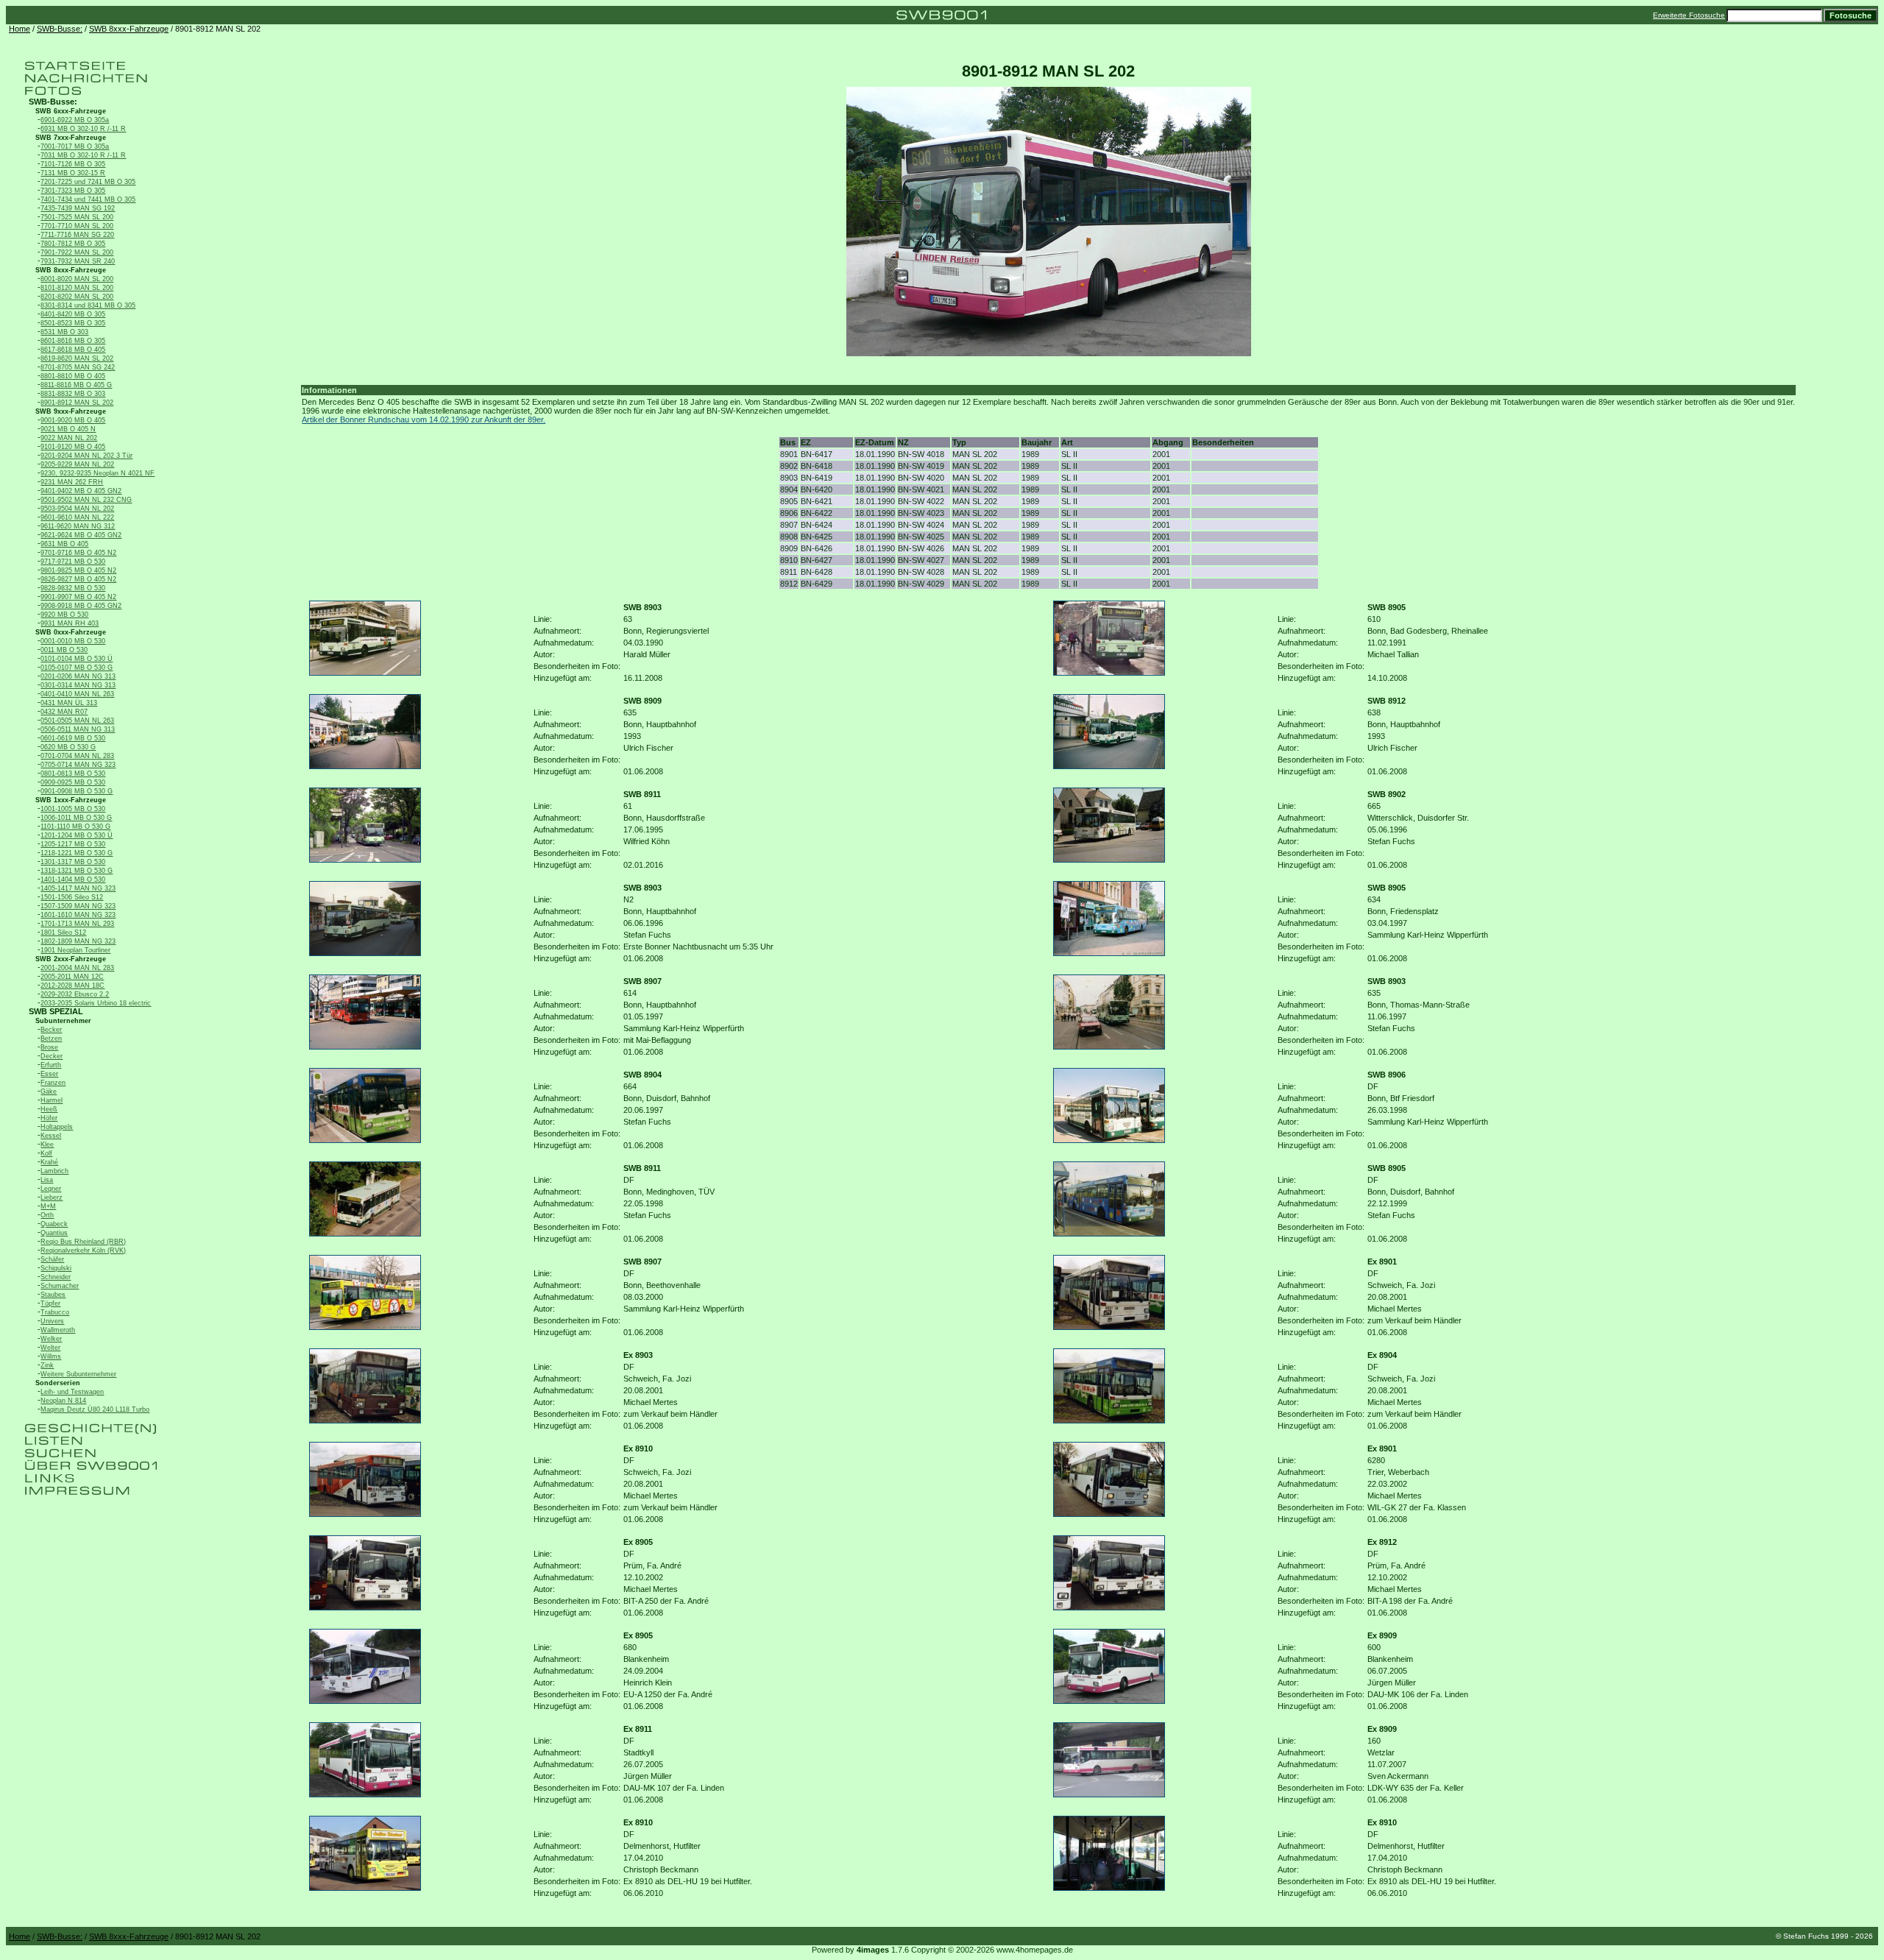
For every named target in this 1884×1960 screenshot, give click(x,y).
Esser (49, 1074)
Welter (50, 1348)
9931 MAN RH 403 (70, 623)
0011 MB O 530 (64, 650)
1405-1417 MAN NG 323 (78, 888)
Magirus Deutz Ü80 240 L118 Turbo (95, 1409)
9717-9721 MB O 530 (73, 562)
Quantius (54, 1233)
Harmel (52, 1100)
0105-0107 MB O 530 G (77, 668)
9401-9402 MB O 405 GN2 (81, 491)
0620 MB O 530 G (68, 747)
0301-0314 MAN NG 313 (78, 685)
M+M (48, 1206)
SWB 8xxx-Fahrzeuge (129, 29)
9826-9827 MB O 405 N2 (78, 579)
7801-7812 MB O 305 (73, 244)
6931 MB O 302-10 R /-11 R (83, 129)
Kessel (51, 1136)
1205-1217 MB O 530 (73, 844)
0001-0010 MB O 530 (73, 641)
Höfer (49, 1118)
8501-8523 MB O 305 (73, 323)
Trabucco (55, 1312)
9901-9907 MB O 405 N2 (78, 597)
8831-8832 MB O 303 (73, 394)
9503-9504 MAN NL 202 (77, 509)
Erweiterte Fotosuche (1689, 15)
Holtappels (57, 1127)
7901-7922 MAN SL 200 (77, 252)
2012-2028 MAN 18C (72, 986)
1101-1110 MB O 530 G (75, 827)
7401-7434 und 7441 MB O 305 (88, 199)
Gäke (49, 1092)
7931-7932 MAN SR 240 (78, 261)
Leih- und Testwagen (72, 1392)
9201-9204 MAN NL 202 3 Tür (86, 456)
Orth (47, 1215)
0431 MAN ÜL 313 (69, 703)
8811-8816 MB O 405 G (76, 385)
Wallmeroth (58, 1330)
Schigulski (56, 1268)
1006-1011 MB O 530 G (76, 818)
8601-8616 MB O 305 (73, 341)
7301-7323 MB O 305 (73, 191)
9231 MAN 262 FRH (72, 482)
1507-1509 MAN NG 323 (78, 906)
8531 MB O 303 (64, 332)
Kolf (46, 1153)
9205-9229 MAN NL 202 (77, 464)
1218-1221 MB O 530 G (77, 853)
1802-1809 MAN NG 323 (78, 941)
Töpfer (50, 1303)
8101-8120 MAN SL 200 (77, 288)
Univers (52, 1321)
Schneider (56, 1277)
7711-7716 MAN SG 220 (77, 235)
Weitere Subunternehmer (78, 1374)
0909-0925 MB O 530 (73, 782)
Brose (49, 1047)
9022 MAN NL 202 (69, 438)
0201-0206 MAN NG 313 (78, 676)
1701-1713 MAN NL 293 (77, 924)
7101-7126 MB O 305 (73, 164)
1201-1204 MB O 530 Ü (77, 835)
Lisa (47, 1180)
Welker (51, 1339)
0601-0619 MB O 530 (73, 738)
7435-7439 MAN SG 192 (78, 208)
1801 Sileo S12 (63, 933)
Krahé (49, 1162)
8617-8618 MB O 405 (73, 350)
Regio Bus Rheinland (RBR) (83, 1242)
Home (20, 29)
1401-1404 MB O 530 (73, 880)
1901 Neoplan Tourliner (75, 950)
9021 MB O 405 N (68, 429)
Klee (47, 1144)
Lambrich (54, 1171)
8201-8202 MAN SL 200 (77, 297)
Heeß (49, 1109)
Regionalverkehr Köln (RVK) (83, 1250)
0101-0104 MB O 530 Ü (77, 659)
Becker (51, 1030)
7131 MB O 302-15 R (73, 173)
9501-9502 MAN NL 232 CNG (86, 500)
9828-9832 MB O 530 (73, 588)
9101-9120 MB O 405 (73, 447)
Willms (51, 1356)
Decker (52, 1056)
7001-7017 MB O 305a (75, 146)
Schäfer (52, 1259)
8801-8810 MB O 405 (73, 376)
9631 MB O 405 (64, 544)
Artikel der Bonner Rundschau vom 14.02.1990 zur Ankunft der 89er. (424, 420)
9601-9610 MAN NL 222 (77, 517)
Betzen (51, 1039)
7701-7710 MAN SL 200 (77, 226)
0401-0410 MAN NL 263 (77, 694)
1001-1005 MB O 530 (73, 809)
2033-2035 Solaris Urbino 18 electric (96, 1003)
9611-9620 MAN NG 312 (78, 526)
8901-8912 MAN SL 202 (77, 403)
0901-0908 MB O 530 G (77, 791)
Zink (47, 1365)
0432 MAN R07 (64, 712)
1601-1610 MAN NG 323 (78, 915)
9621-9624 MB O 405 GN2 (81, 535)
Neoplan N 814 (63, 1401)
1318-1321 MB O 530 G (77, 871)
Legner (51, 1189)
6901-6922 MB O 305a (75, 120)
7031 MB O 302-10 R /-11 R (83, 155)
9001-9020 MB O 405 (73, 420)
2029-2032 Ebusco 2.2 (75, 994)
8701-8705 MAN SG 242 (78, 367)
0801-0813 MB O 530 (73, 774)
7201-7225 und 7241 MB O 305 (88, 182)
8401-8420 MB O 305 (73, 314)
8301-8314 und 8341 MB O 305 (88, 305)
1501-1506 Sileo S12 (72, 897)
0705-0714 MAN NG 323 (78, 765)
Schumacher (60, 1286)
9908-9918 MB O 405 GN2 (81, 606)
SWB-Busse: (60, 29)
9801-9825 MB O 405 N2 (78, 570)
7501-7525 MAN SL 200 (77, 217)
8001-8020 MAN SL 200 (77, 279)
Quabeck (54, 1224)
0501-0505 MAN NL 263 (77, 721)
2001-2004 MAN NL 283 (77, 968)
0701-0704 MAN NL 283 (77, 756)
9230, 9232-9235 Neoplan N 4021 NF (98, 473)
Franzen (53, 1083)
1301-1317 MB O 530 (73, 862)
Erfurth (51, 1065)
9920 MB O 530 (64, 615)
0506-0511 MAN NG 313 (78, 729)
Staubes (53, 1295)
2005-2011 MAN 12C (72, 977)
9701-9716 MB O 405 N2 (78, 553)
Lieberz (52, 1197)
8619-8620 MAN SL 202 (77, 358)
